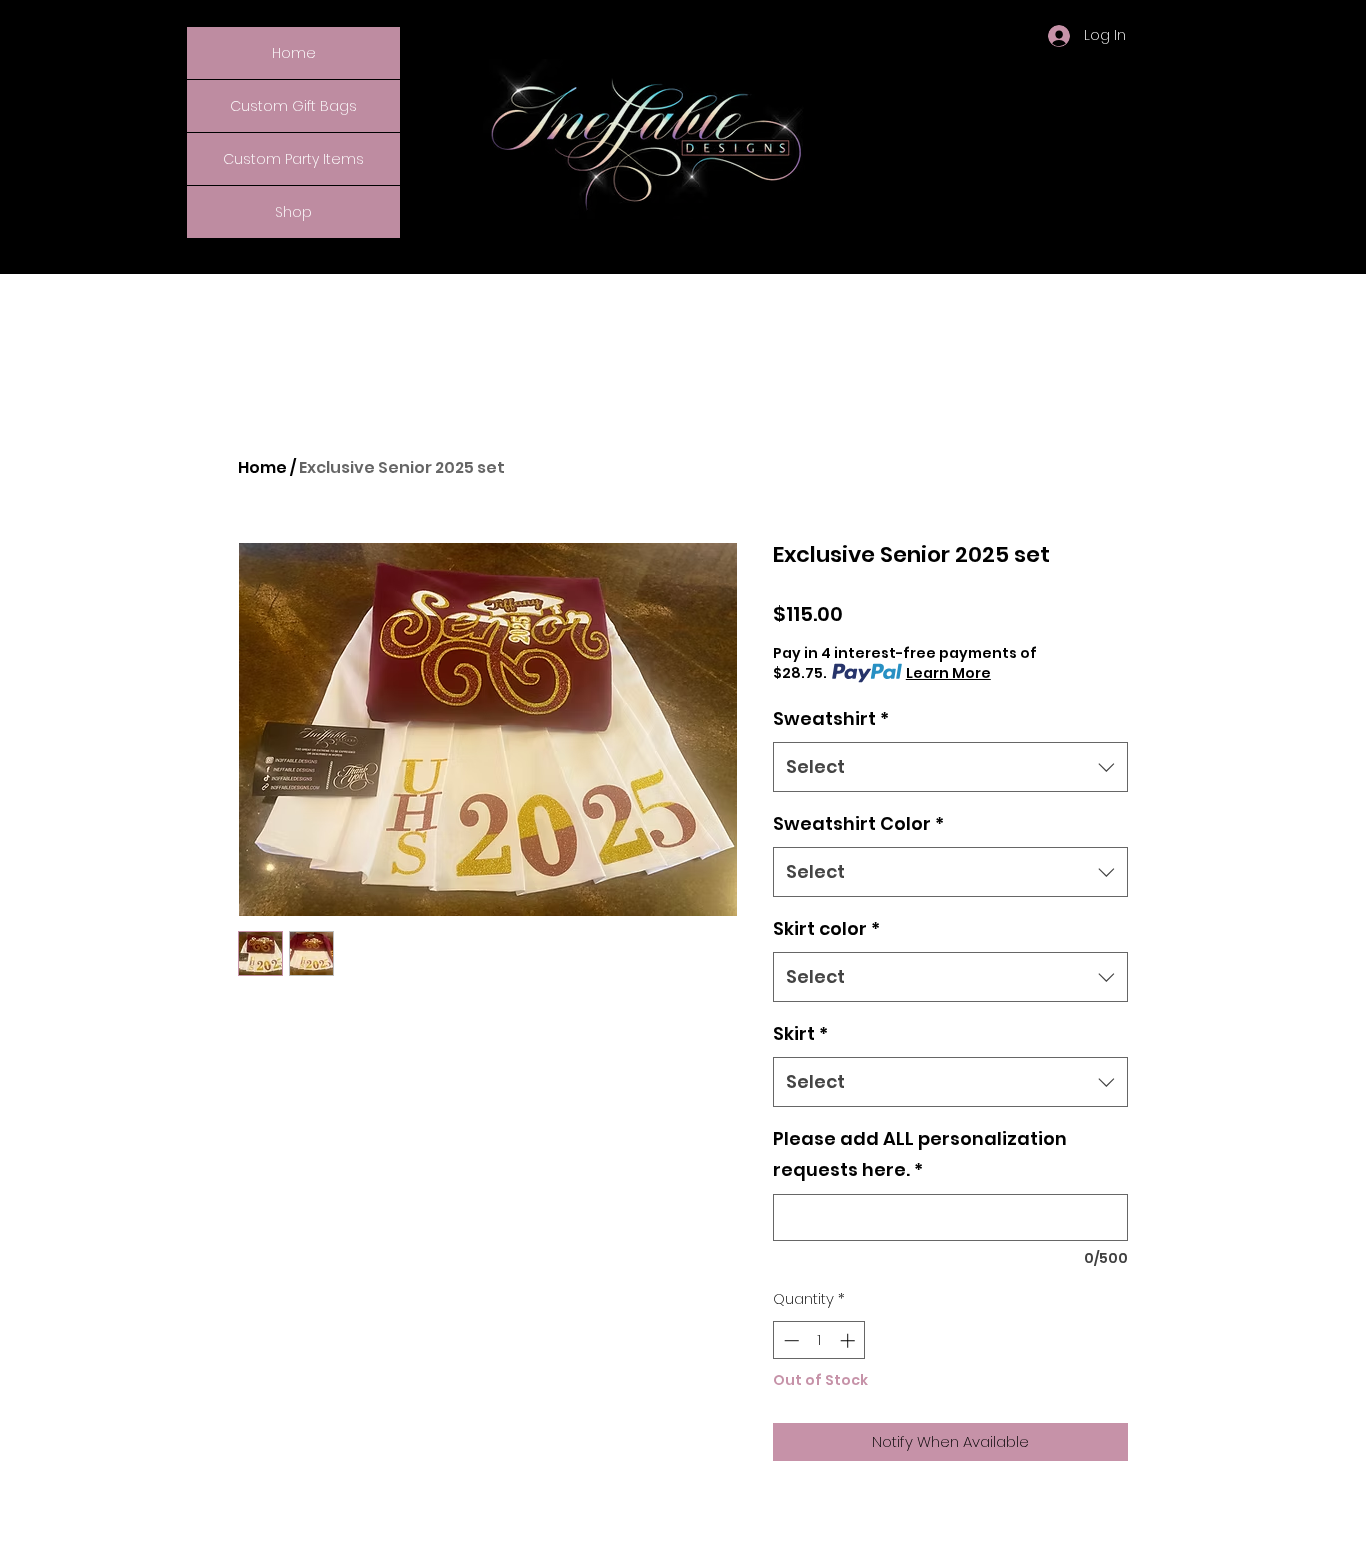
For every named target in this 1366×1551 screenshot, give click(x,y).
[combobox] (950, 767)
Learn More (948, 673)
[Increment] (849, 1340)
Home (294, 53)
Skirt (800, 1033)
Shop (293, 212)
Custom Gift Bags (293, 106)
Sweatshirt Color (858, 823)
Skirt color (826, 928)
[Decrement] (789, 1340)
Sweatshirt (831, 718)
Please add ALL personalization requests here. (920, 1154)
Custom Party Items (293, 159)
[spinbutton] (819, 1340)
